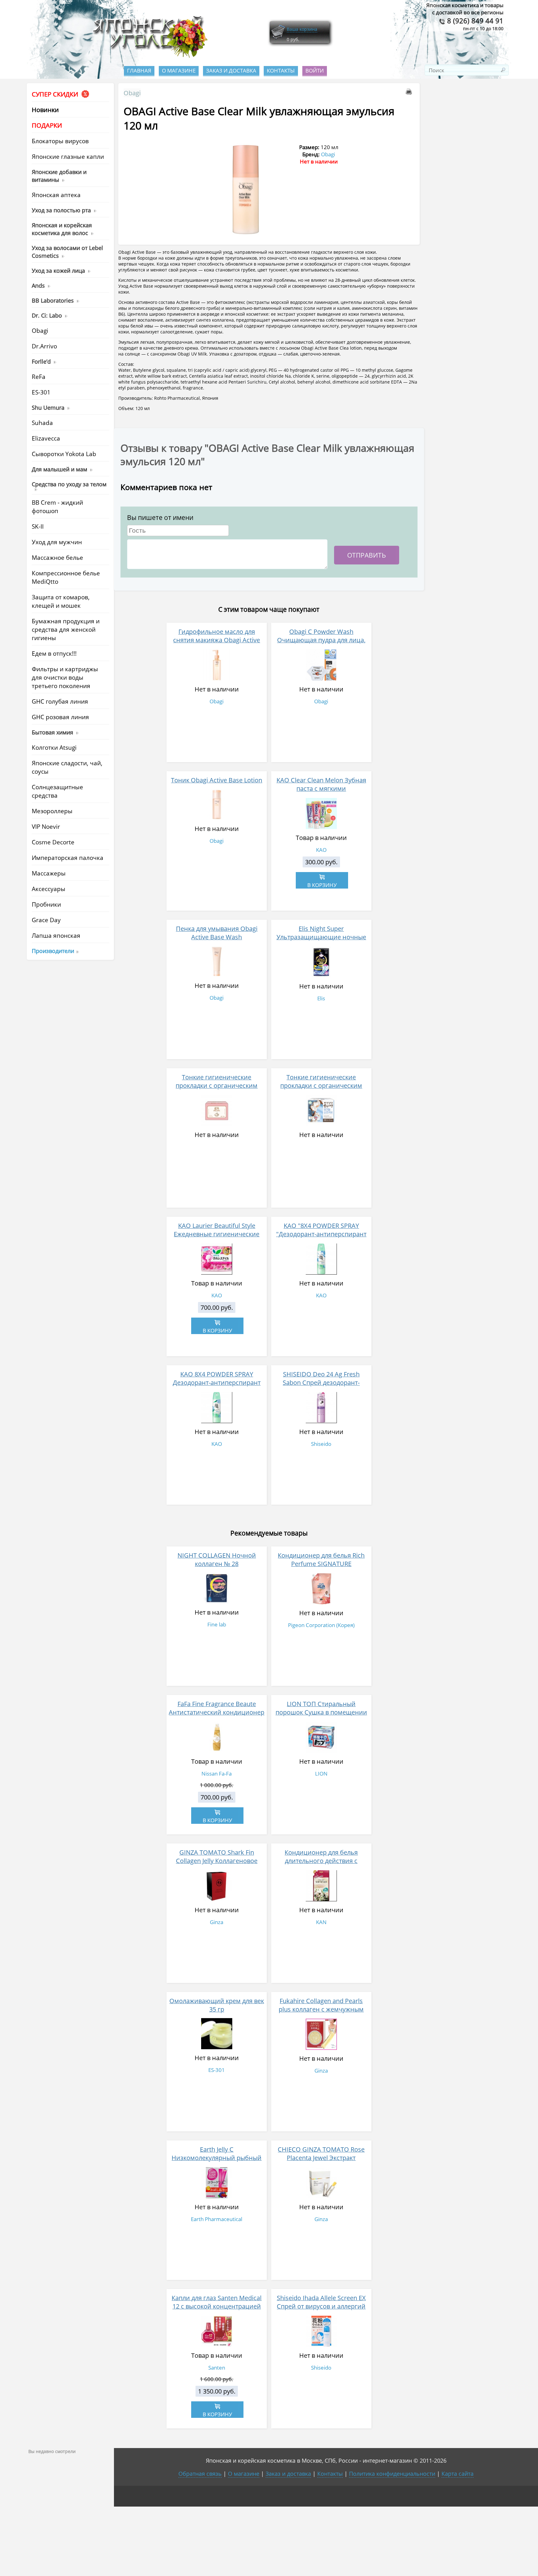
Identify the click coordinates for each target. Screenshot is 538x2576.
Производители (53, 951)
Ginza (217, 1922)
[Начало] (148, 56)
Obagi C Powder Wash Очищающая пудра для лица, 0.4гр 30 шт (321, 640)
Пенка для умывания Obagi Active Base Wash (217, 933)
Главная (139, 71)
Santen (217, 2368)
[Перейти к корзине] (278, 38)
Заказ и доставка (231, 71)
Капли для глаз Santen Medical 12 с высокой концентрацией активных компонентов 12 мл (217, 2306)
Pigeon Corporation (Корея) (321, 1625)
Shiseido (321, 1444)
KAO (321, 850)
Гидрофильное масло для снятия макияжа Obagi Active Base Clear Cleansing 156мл (217, 640)
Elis (321, 998)
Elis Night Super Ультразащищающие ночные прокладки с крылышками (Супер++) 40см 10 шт (321, 941)
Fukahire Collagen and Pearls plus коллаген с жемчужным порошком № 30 (321, 2009)
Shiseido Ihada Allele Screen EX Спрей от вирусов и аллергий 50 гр (321, 2306)
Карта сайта (458, 2474)
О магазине (179, 71)
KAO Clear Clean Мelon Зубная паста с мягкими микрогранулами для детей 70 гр (321, 793)
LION (321, 1774)
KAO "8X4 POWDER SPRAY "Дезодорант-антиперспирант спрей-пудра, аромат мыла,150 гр (321, 1238)
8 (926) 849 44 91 (474, 21)
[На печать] (410, 93)
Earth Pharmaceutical (217, 2219)
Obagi (132, 93)
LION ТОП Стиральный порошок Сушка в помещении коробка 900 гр (321, 1712)
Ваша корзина (302, 29)
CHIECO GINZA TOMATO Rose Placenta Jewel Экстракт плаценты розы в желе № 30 (321, 2158)
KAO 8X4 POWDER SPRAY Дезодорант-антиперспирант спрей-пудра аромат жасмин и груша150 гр (217, 1387)
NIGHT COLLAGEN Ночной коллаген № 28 (217, 1559)
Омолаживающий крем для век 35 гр (217, 2005)
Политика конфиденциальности (392, 2474)
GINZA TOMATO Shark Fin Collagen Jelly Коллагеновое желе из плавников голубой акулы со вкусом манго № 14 (217, 1865)
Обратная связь (200, 2474)
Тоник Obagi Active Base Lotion (217, 780)
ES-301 (217, 2070)
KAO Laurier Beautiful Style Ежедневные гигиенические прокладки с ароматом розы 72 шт (217, 1238)
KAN (321, 1922)
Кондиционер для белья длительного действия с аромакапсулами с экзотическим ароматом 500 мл (321, 1865)
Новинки (45, 110)
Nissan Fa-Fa (217, 1774)
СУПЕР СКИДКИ (56, 94)
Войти (315, 71)
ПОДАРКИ (47, 125)
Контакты (281, 71)
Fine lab (217, 1624)
